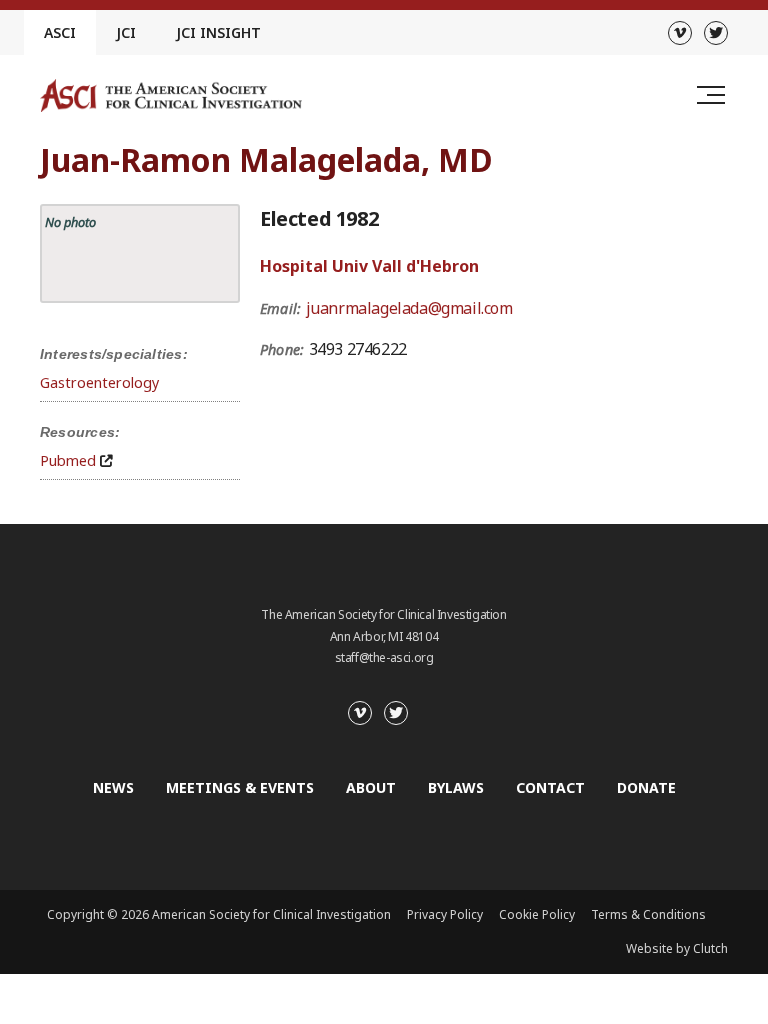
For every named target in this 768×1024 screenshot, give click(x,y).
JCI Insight (218, 32)
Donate (646, 787)
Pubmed (68, 460)
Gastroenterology (99, 382)
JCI (126, 32)
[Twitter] (716, 33)
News (113, 787)
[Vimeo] (680, 33)
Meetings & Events (240, 787)
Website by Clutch (677, 948)
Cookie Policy (537, 914)
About (371, 787)
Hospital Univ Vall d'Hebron (369, 266)
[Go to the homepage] (171, 95)
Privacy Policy (445, 914)
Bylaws (456, 787)
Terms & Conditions (648, 914)
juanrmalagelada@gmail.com (409, 308)
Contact (550, 787)
